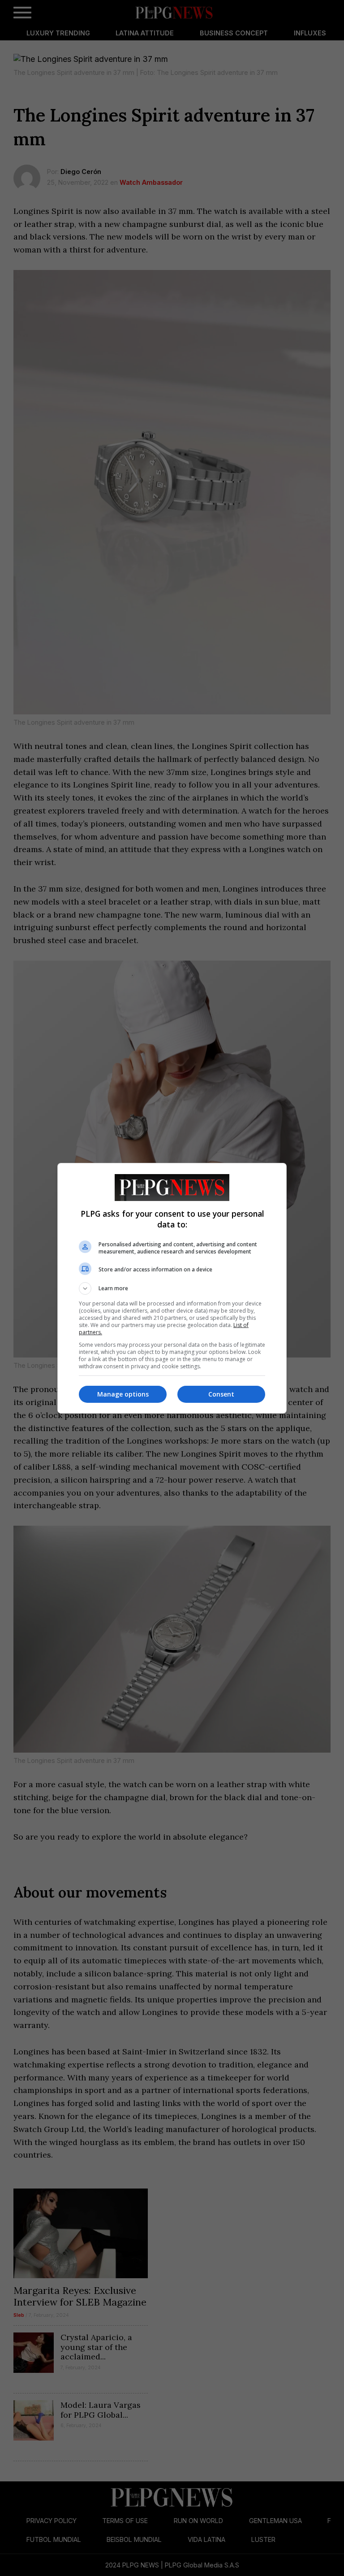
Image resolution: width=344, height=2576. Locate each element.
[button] (172, 1288)
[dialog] (172, 1288)
